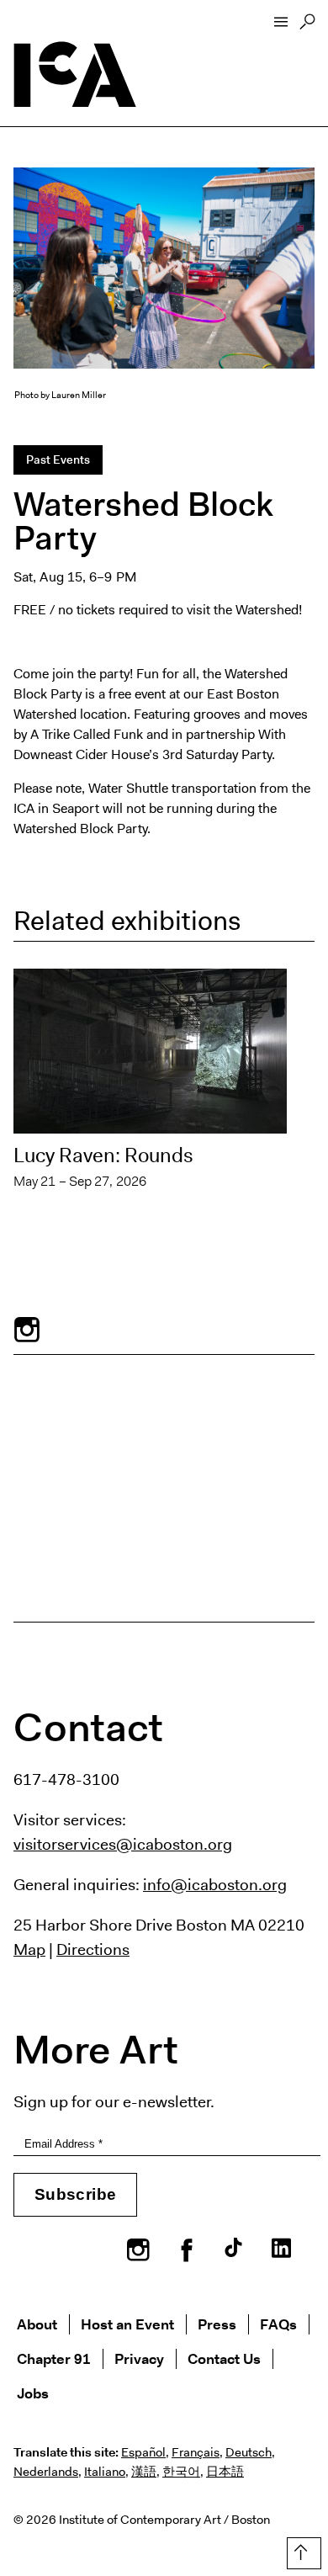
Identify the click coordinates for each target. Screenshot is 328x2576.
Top (301, 2550)
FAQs (278, 2324)
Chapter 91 (54, 2358)
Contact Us (224, 2358)
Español (143, 2452)
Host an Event (127, 2324)
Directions (93, 1949)
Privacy (139, 2358)
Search (307, 26)
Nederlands (46, 2472)
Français (196, 2452)
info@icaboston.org (215, 1884)
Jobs (33, 2393)
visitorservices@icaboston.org (123, 1844)
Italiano (105, 2472)
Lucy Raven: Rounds (103, 1155)
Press (217, 2324)
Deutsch (249, 2452)
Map (29, 1949)
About (37, 2324)
